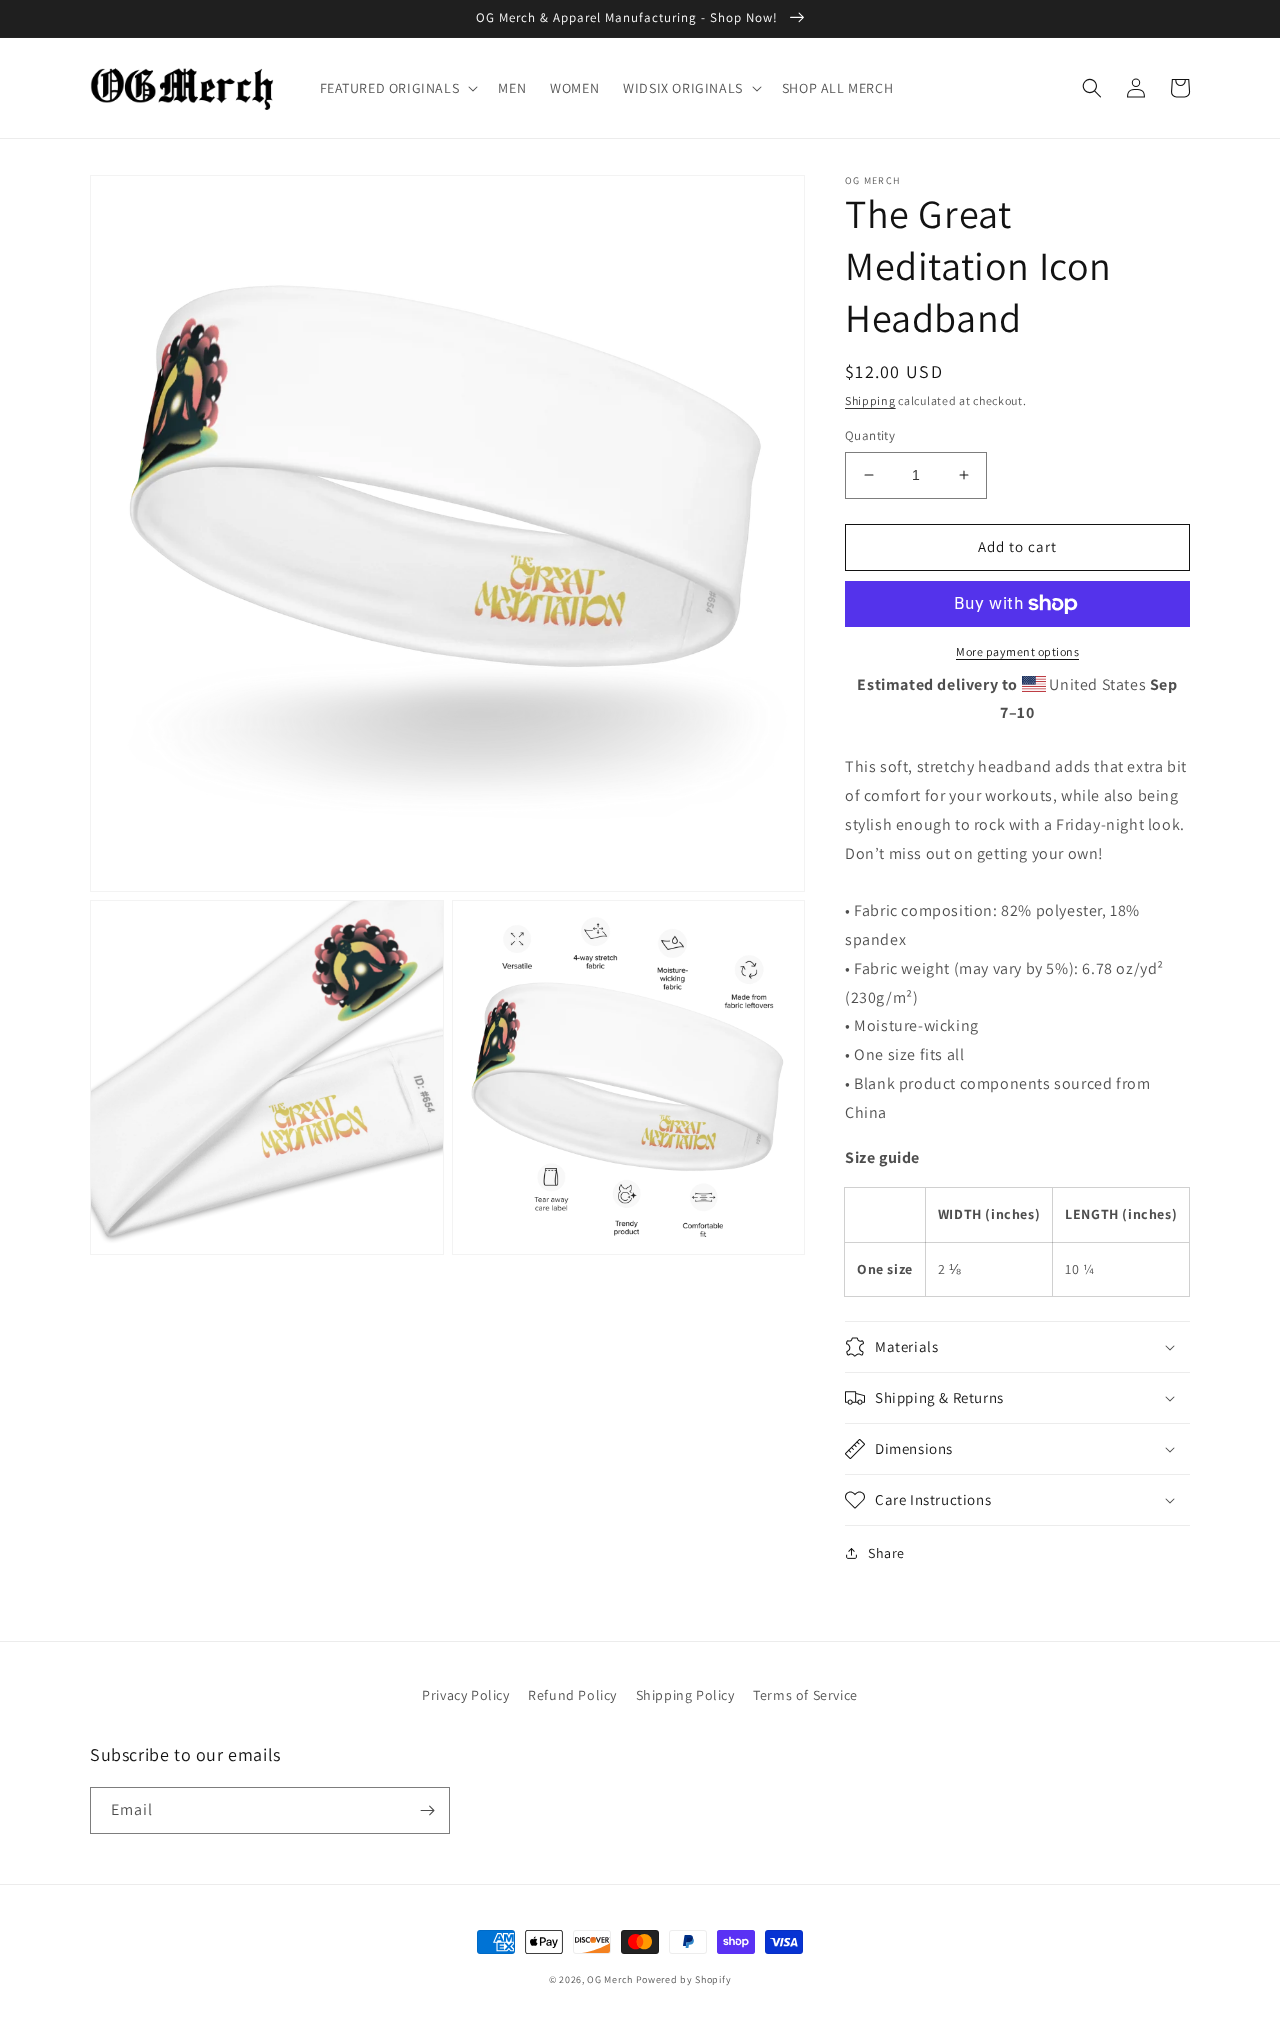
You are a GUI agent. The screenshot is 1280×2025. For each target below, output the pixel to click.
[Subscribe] (427, 1810)
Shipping (870, 400)
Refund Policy (572, 1695)
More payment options (1017, 651)
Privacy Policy (465, 1695)
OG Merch (610, 1979)
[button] (397, 88)
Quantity (870, 435)
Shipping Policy (685, 1695)
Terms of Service (805, 1695)
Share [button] (886, 1553)
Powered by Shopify (684, 1979)
